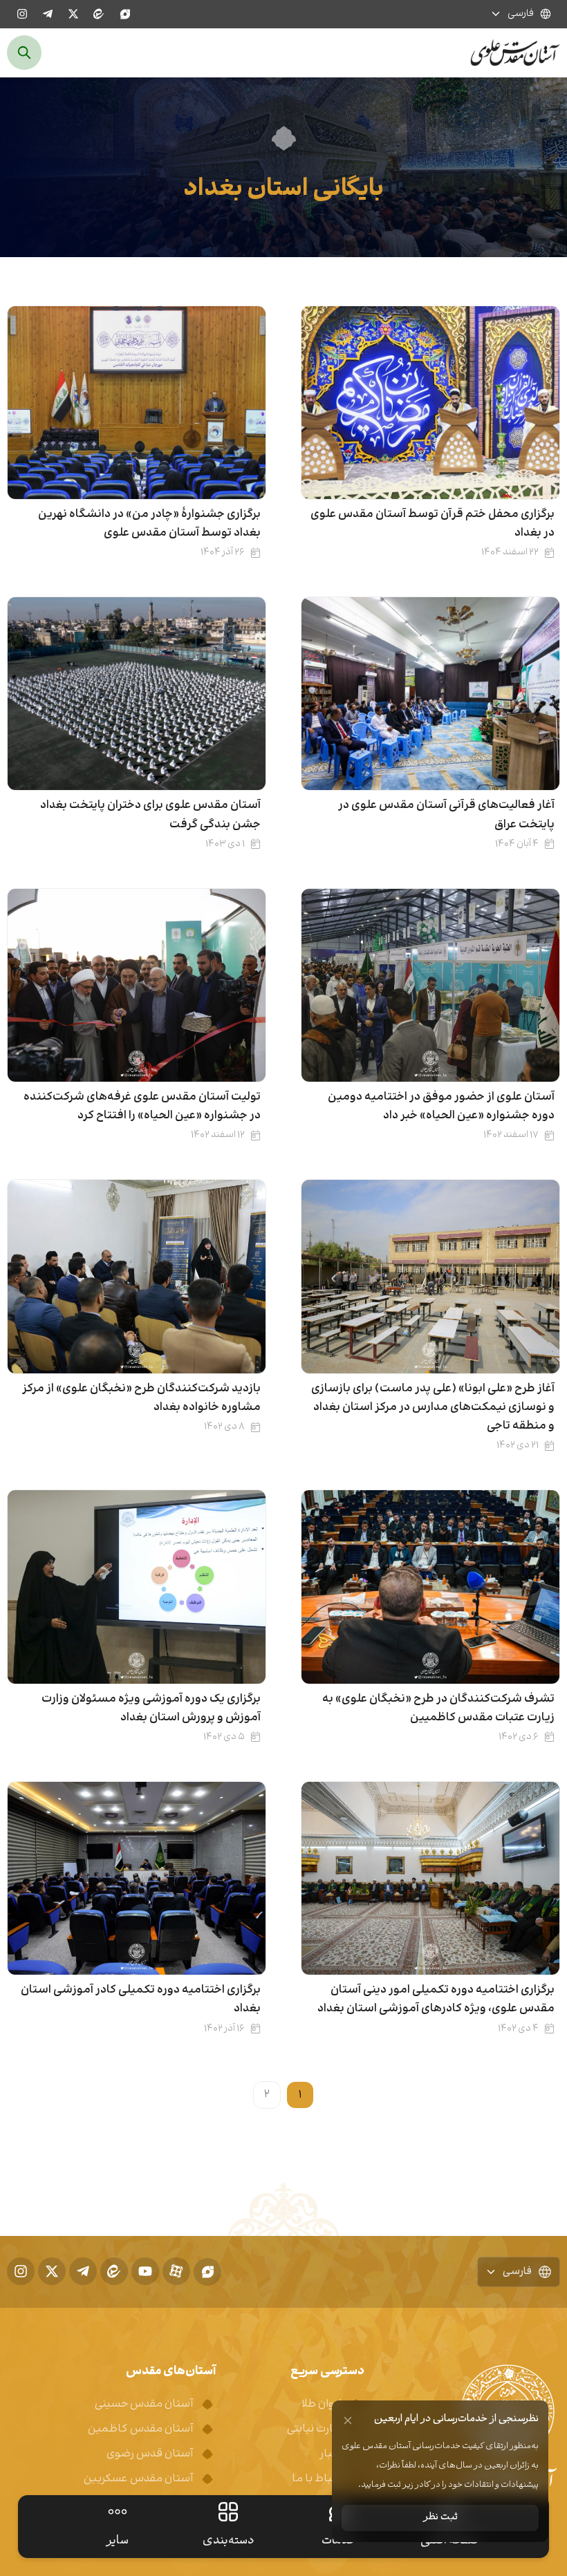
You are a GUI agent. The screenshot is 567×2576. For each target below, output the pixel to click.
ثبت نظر (440, 2518)
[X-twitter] (73, 14)
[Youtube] (145, 2271)
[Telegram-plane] (48, 14)
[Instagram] (22, 14)
